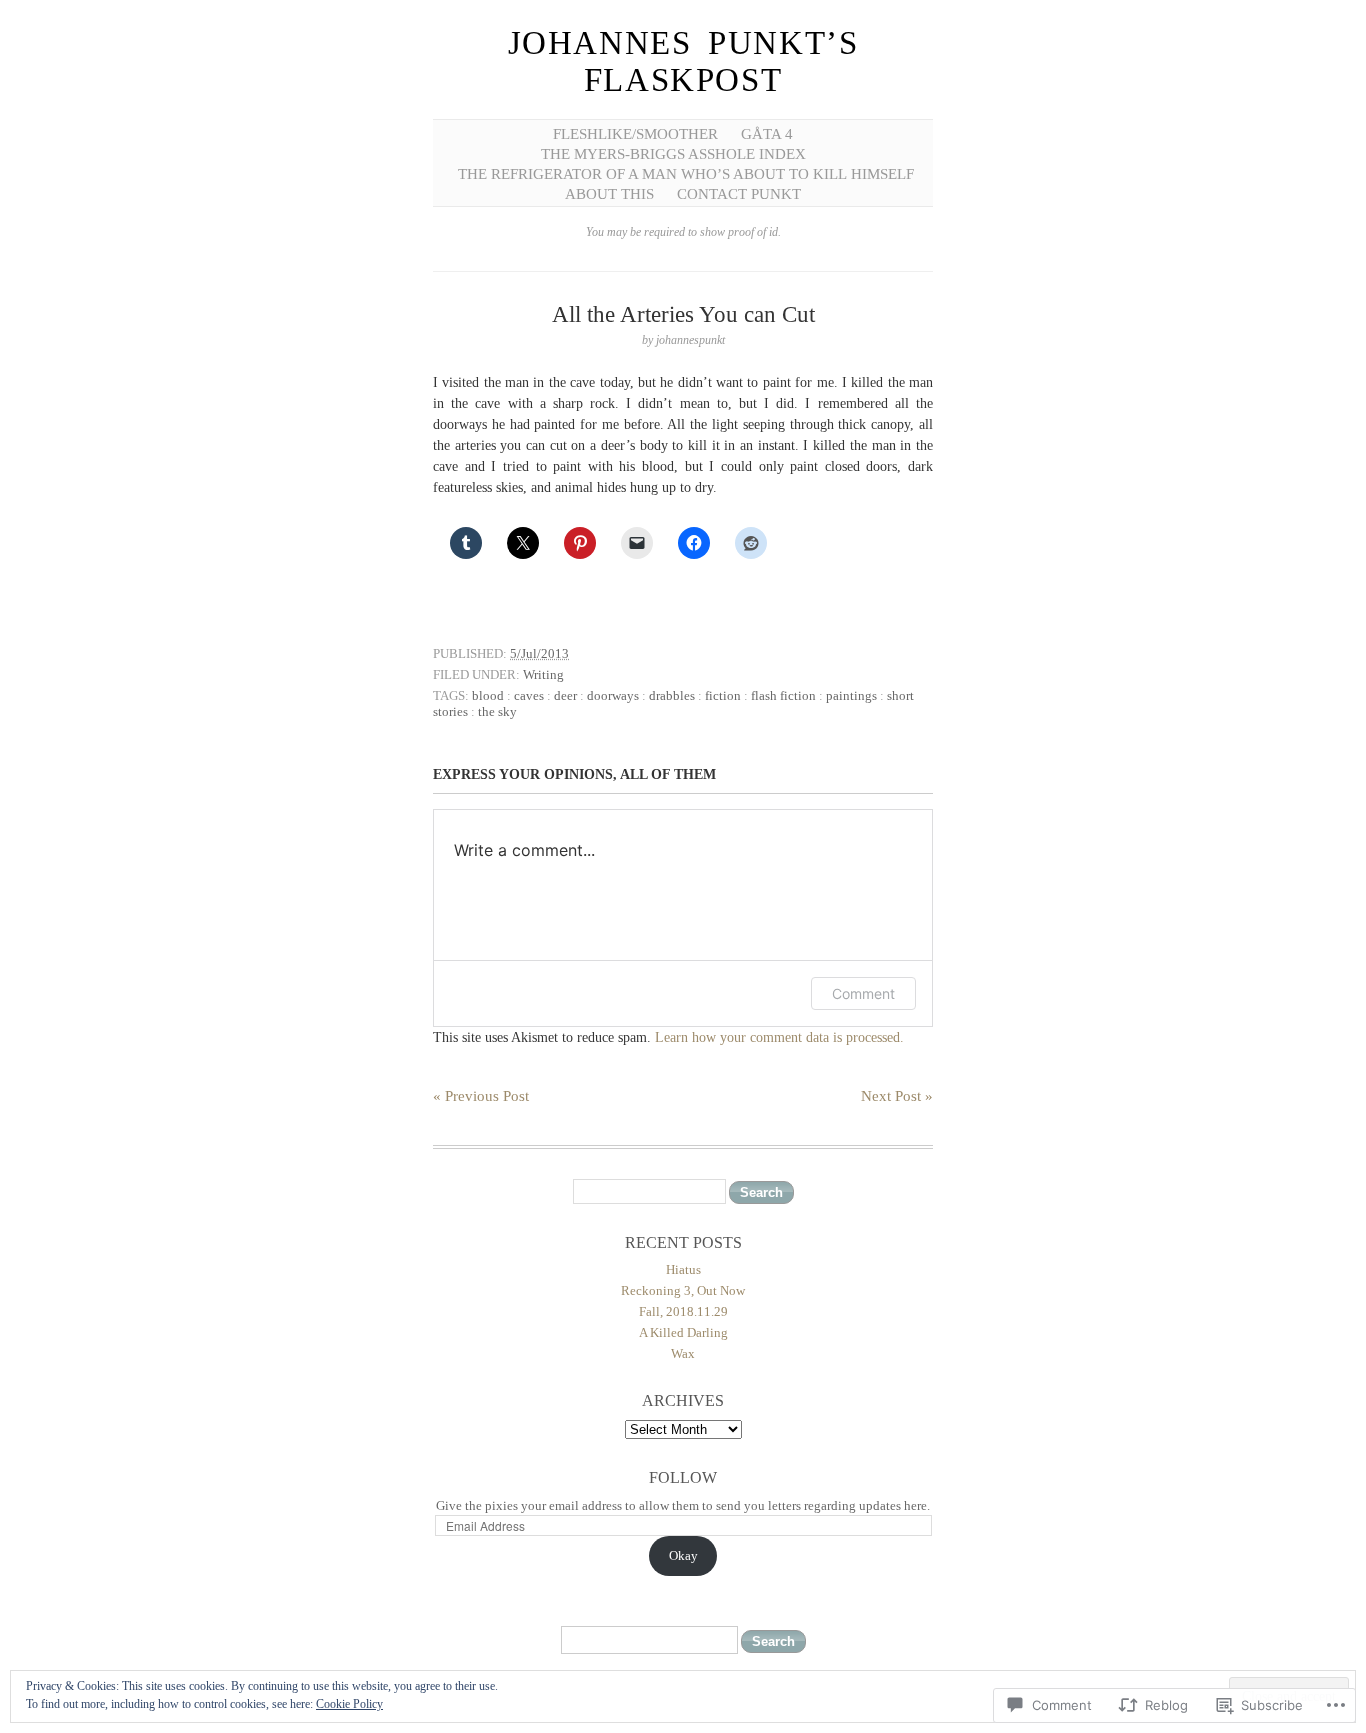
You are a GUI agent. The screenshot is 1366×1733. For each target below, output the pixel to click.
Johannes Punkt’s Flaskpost (683, 61)
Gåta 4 (767, 134)
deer (565, 695)
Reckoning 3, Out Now (683, 1290)
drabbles (672, 695)
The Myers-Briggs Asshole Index (673, 154)
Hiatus (683, 1269)
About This (609, 194)
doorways (613, 695)
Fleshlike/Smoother (635, 134)
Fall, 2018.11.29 (683, 1311)
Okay (683, 1555)
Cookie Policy (349, 1704)
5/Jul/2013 (539, 653)
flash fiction (783, 695)
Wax (683, 1353)
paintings (851, 695)
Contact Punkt (739, 194)
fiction (723, 695)
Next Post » (897, 1096)
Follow (683, 1477)
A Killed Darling (683, 1332)
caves (529, 695)
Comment (863, 993)
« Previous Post (481, 1096)
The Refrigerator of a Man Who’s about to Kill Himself (686, 174)
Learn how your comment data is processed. (779, 1037)
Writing (543, 674)
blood (488, 695)
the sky (497, 711)
